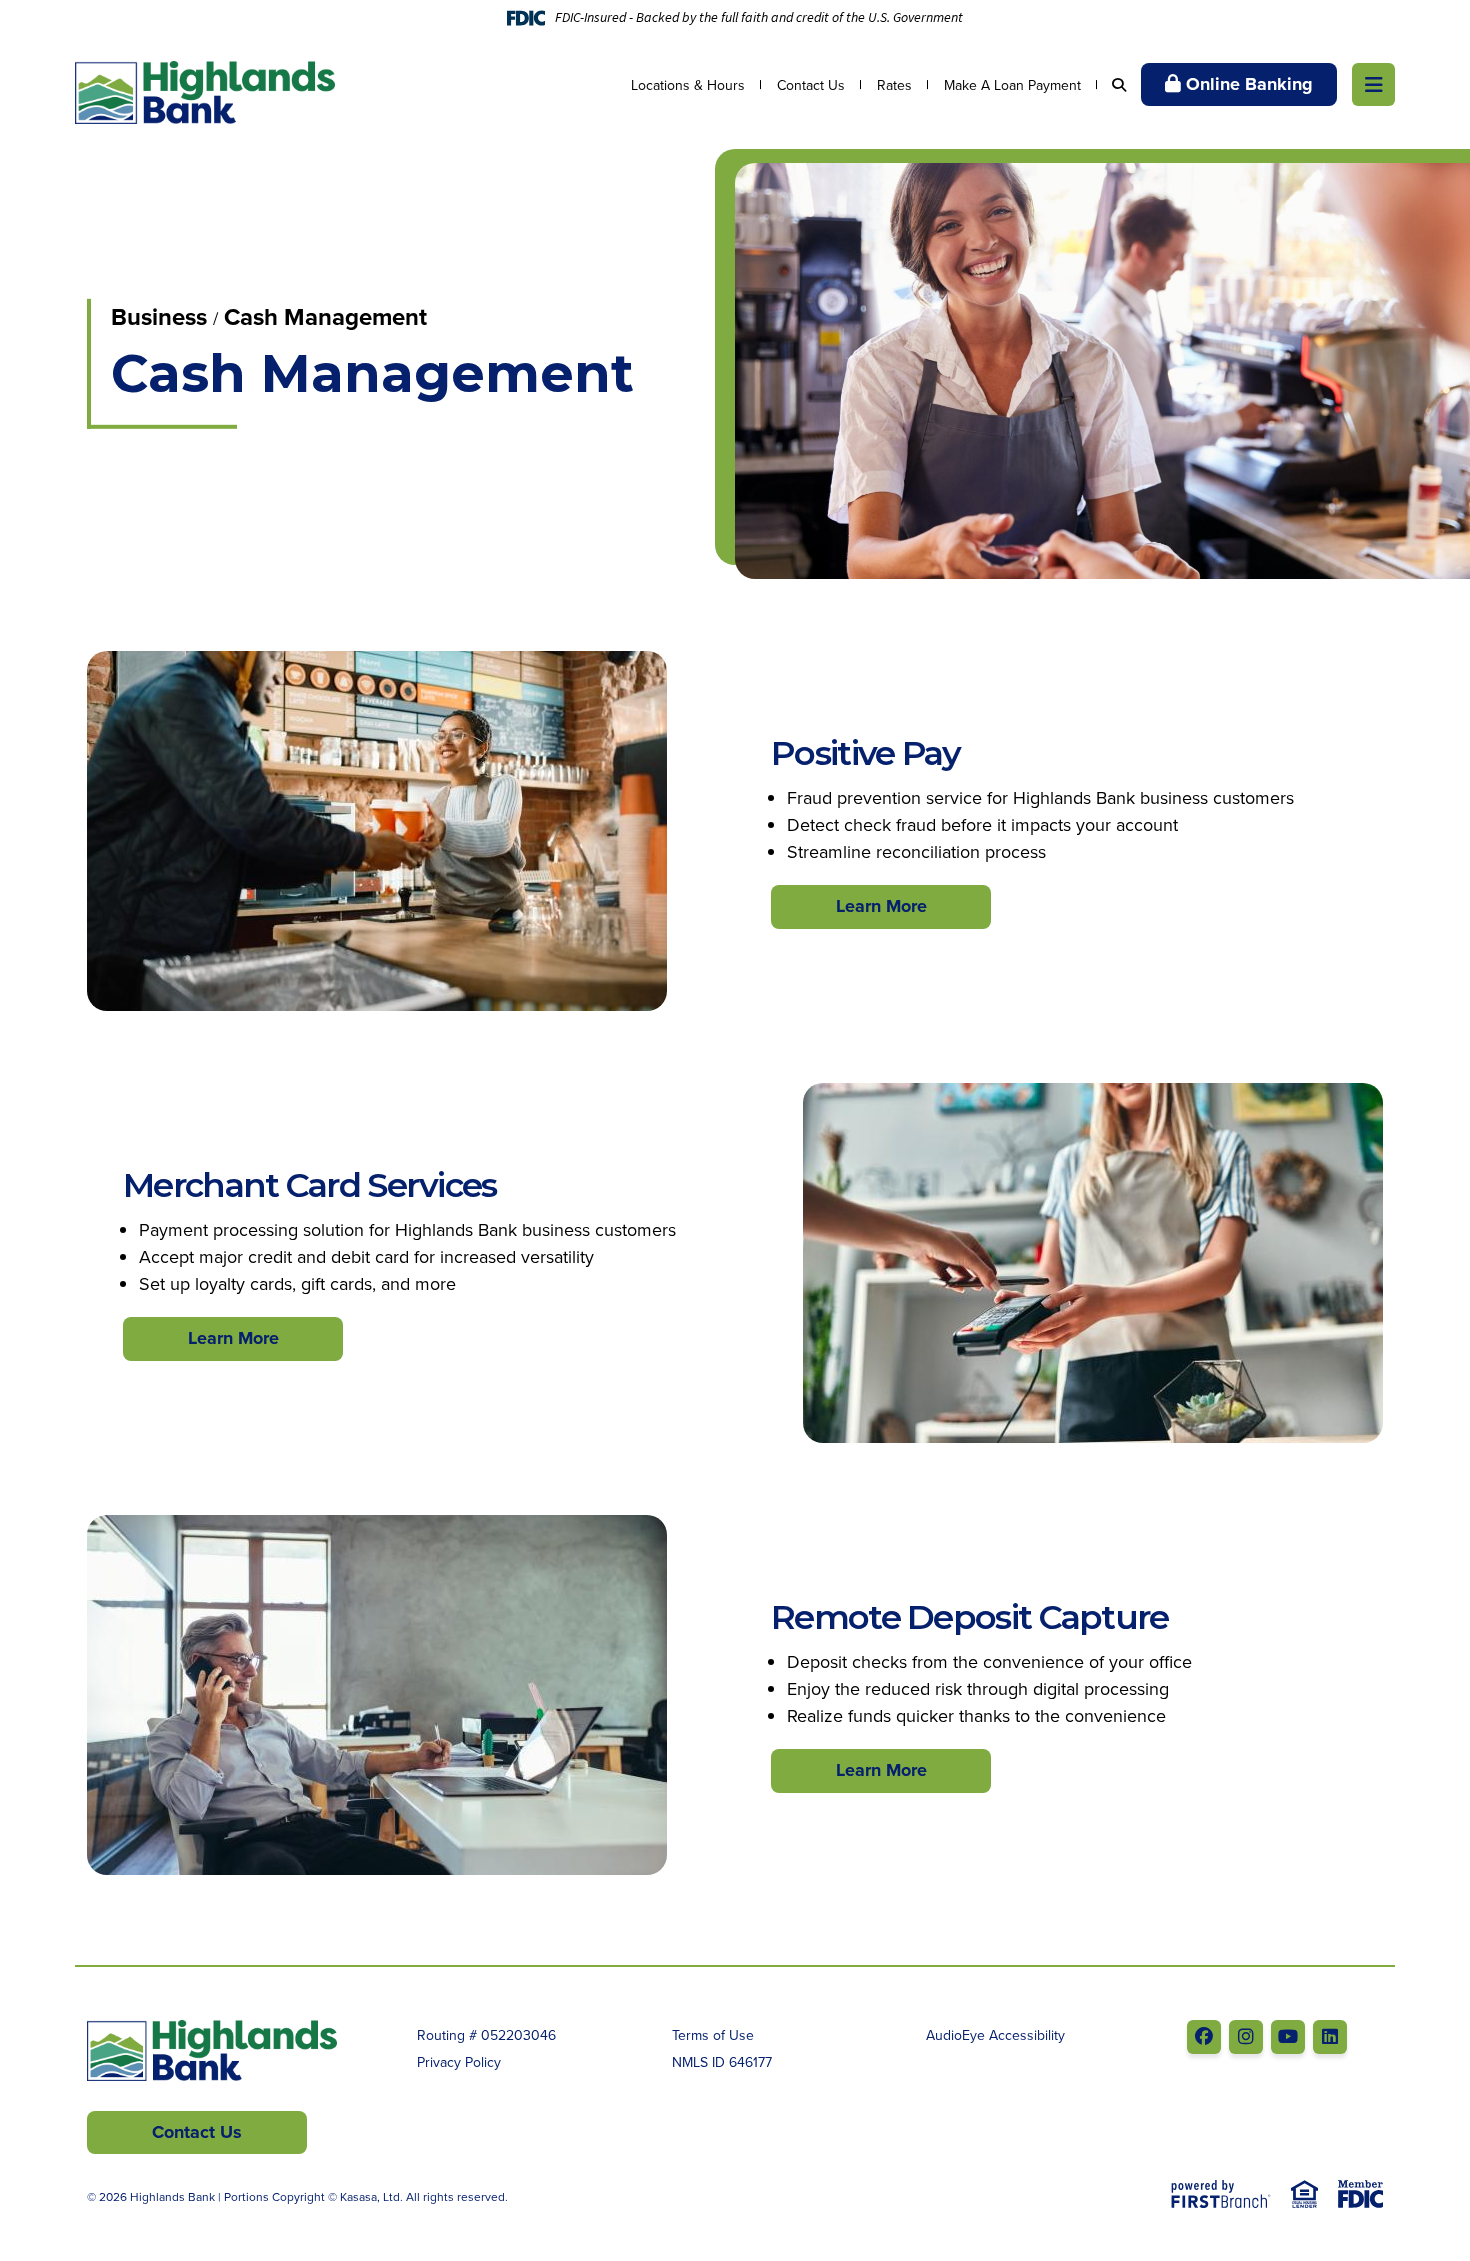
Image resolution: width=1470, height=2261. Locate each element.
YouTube (1288, 2037)
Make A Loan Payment (1012, 85)
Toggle (1373, 84)
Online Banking (1249, 84)
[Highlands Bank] (205, 90)
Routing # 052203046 (486, 2035)
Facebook (1204, 2037)
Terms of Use (713, 2035)
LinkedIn (1330, 2037)
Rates (894, 85)
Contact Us (811, 85)
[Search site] (1119, 85)
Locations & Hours (688, 85)
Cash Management (325, 316)
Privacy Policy (459, 2062)
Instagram (1246, 2037)
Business (159, 316)
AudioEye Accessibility (995, 2035)
